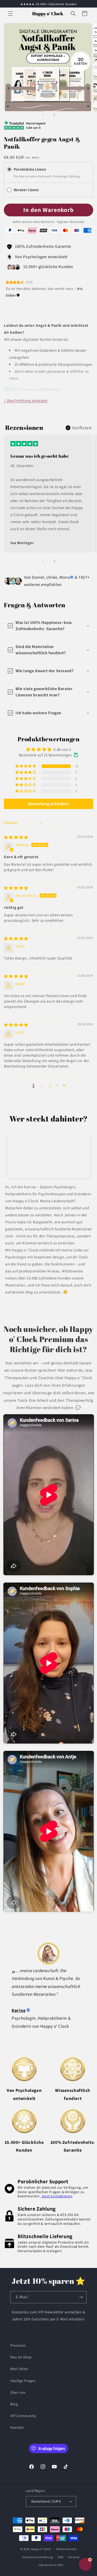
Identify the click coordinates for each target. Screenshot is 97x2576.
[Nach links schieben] (43, 115)
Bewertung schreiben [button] (48, 804)
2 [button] (42, 1086)
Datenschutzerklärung (38, 2557)
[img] (16, 837)
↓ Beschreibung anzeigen (26, 400)
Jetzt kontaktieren (57, 2196)
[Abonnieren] (81, 2297)
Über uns (18, 2392)
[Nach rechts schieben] (54, 115)
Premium (18, 2345)
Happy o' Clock (41, 2549)
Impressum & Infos (51, 2565)
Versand (74, 2557)
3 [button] (50, 1086)
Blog (14, 2404)
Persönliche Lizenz (30, 169)
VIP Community (23, 2416)
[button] (10, 14)
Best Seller (19, 2369)
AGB (61, 2557)
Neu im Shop (21, 2357)
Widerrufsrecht (67, 2549)
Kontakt (17, 2427)
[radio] (9, 169)
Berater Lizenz (27, 190)
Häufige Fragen (23, 2381)
